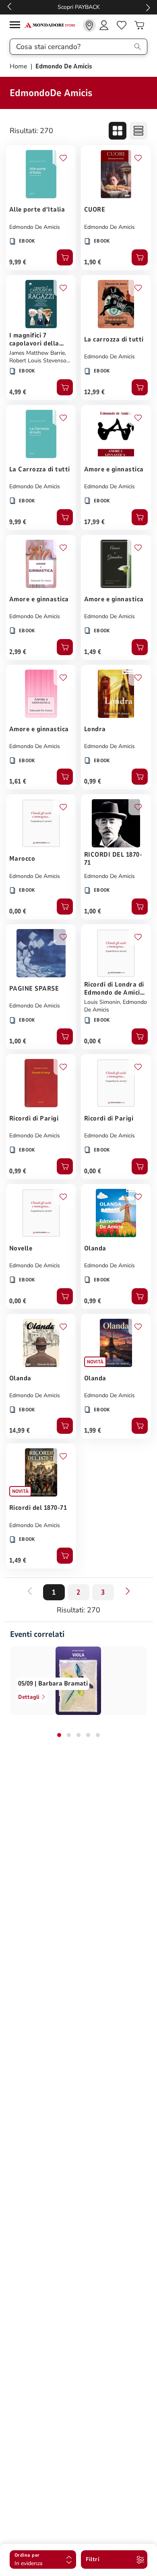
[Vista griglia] (118, 131)
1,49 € (93, 652)
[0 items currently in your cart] (139, 25)
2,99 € (18, 652)
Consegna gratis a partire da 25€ (79, 7)
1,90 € (93, 262)
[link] (89, 25)
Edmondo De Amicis (35, 227)
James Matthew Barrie (37, 353)
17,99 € (94, 522)
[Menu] (17, 26)
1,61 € (18, 781)
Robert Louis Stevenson (39, 361)
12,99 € (94, 392)
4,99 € (18, 392)
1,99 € (93, 1431)
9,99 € (18, 262)
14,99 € (20, 1431)
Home (19, 66)
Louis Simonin (102, 1002)
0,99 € (93, 781)
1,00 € (93, 911)
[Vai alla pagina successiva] (128, 1591)
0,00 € (18, 911)
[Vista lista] (138, 131)
